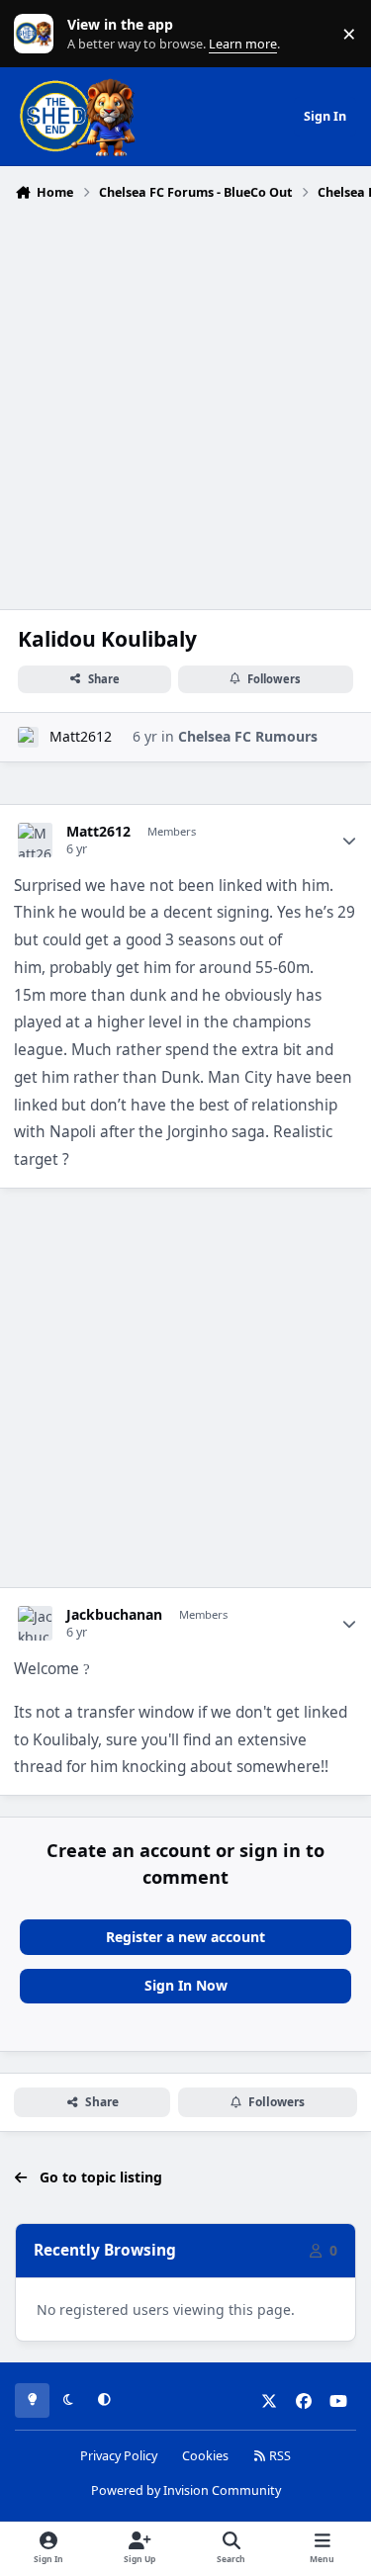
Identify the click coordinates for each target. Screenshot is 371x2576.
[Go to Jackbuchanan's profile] (35, 1623)
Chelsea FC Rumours (248, 736)
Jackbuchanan (114, 1615)
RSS (278, 2456)
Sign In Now (186, 1985)
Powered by (186, 2490)
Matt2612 (81, 736)
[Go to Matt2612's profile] (28, 737)
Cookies (205, 2456)
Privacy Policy (119, 2456)
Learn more (38, 34)
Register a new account (185, 1937)
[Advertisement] (185, 403)
